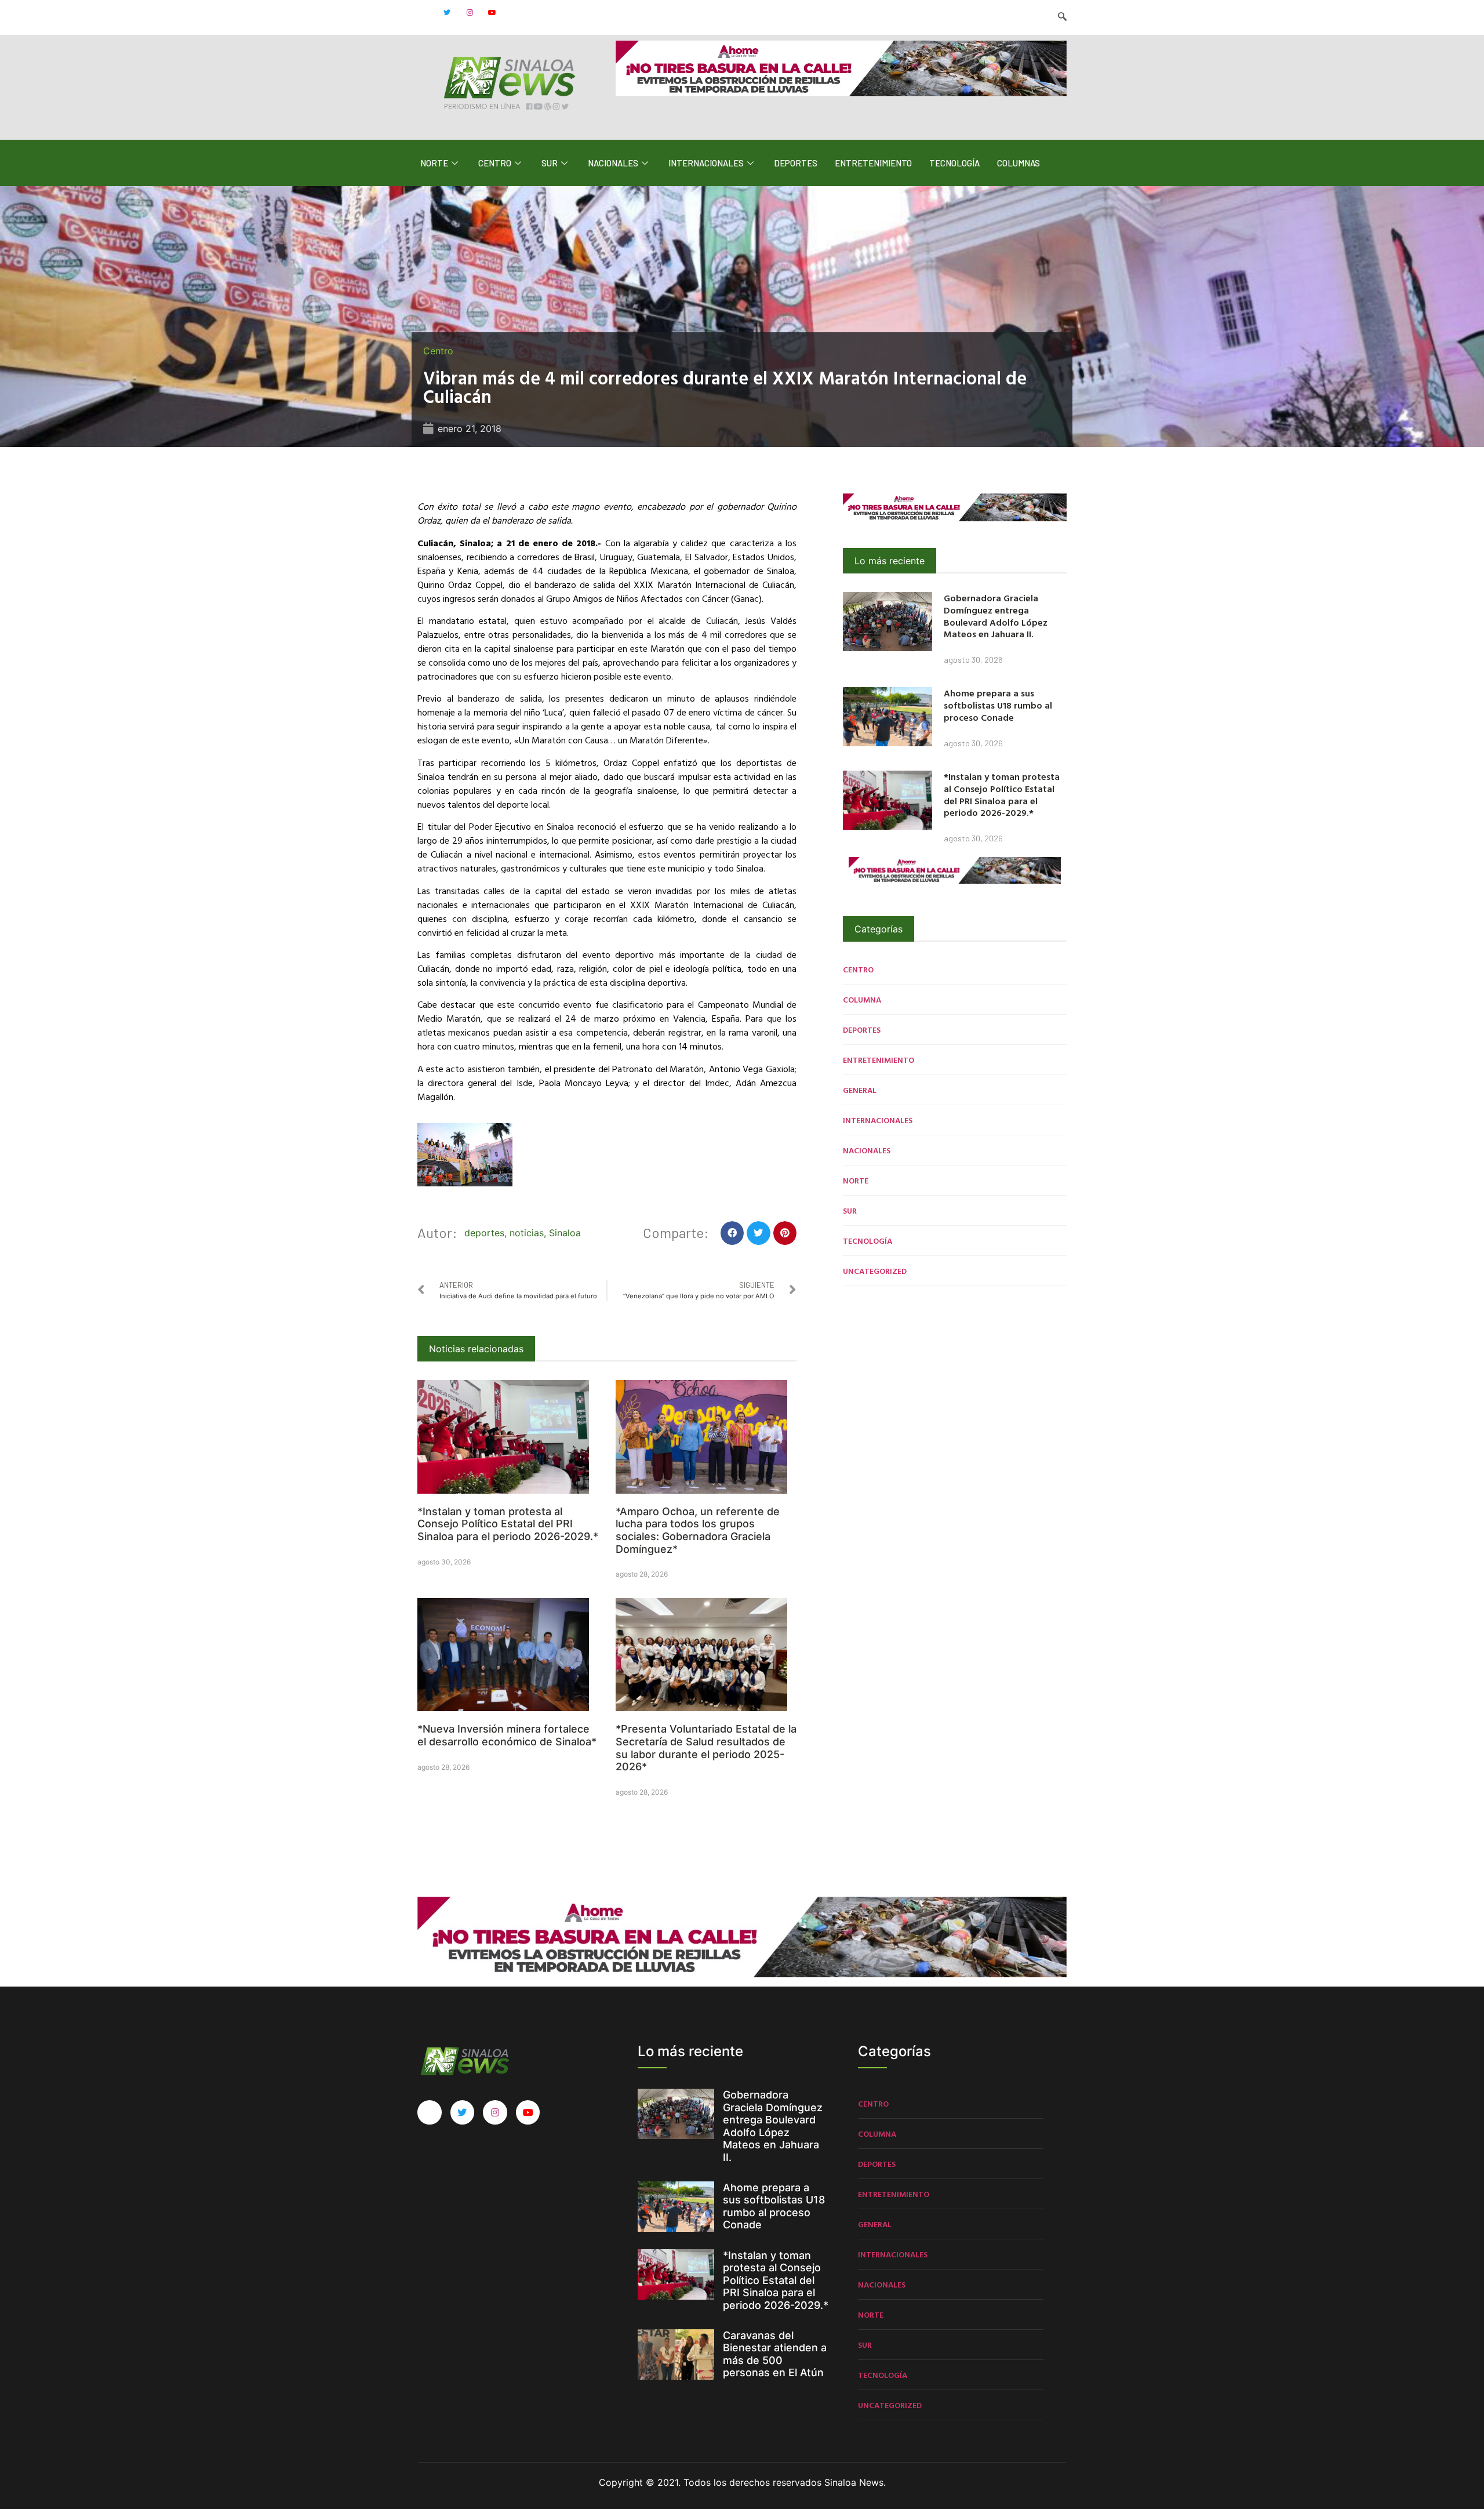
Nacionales (613, 163)
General (860, 1090)
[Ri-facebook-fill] (424, 13)
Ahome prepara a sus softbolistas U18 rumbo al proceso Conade (998, 705)
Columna (862, 999)
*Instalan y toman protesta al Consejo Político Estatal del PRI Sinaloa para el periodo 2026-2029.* (508, 1524)
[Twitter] (447, 13)
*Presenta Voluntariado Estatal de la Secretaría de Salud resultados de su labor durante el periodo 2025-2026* (706, 1748)
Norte (434, 163)
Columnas (1019, 163)
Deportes (796, 163)
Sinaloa (565, 1233)
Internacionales (706, 163)
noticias (527, 1233)
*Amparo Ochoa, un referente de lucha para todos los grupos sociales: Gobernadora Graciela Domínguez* (698, 1530)
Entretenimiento (873, 163)
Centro (495, 163)
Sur (550, 163)
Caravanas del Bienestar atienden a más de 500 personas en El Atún (775, 2354)
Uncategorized (875, 1271)
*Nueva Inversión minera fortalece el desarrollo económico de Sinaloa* (507, 1735)
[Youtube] (492, 13)
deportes (484, 1233)
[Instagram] (470, 13)
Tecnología (954, 163)
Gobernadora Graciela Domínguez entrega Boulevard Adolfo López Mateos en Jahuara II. (996, 616)
